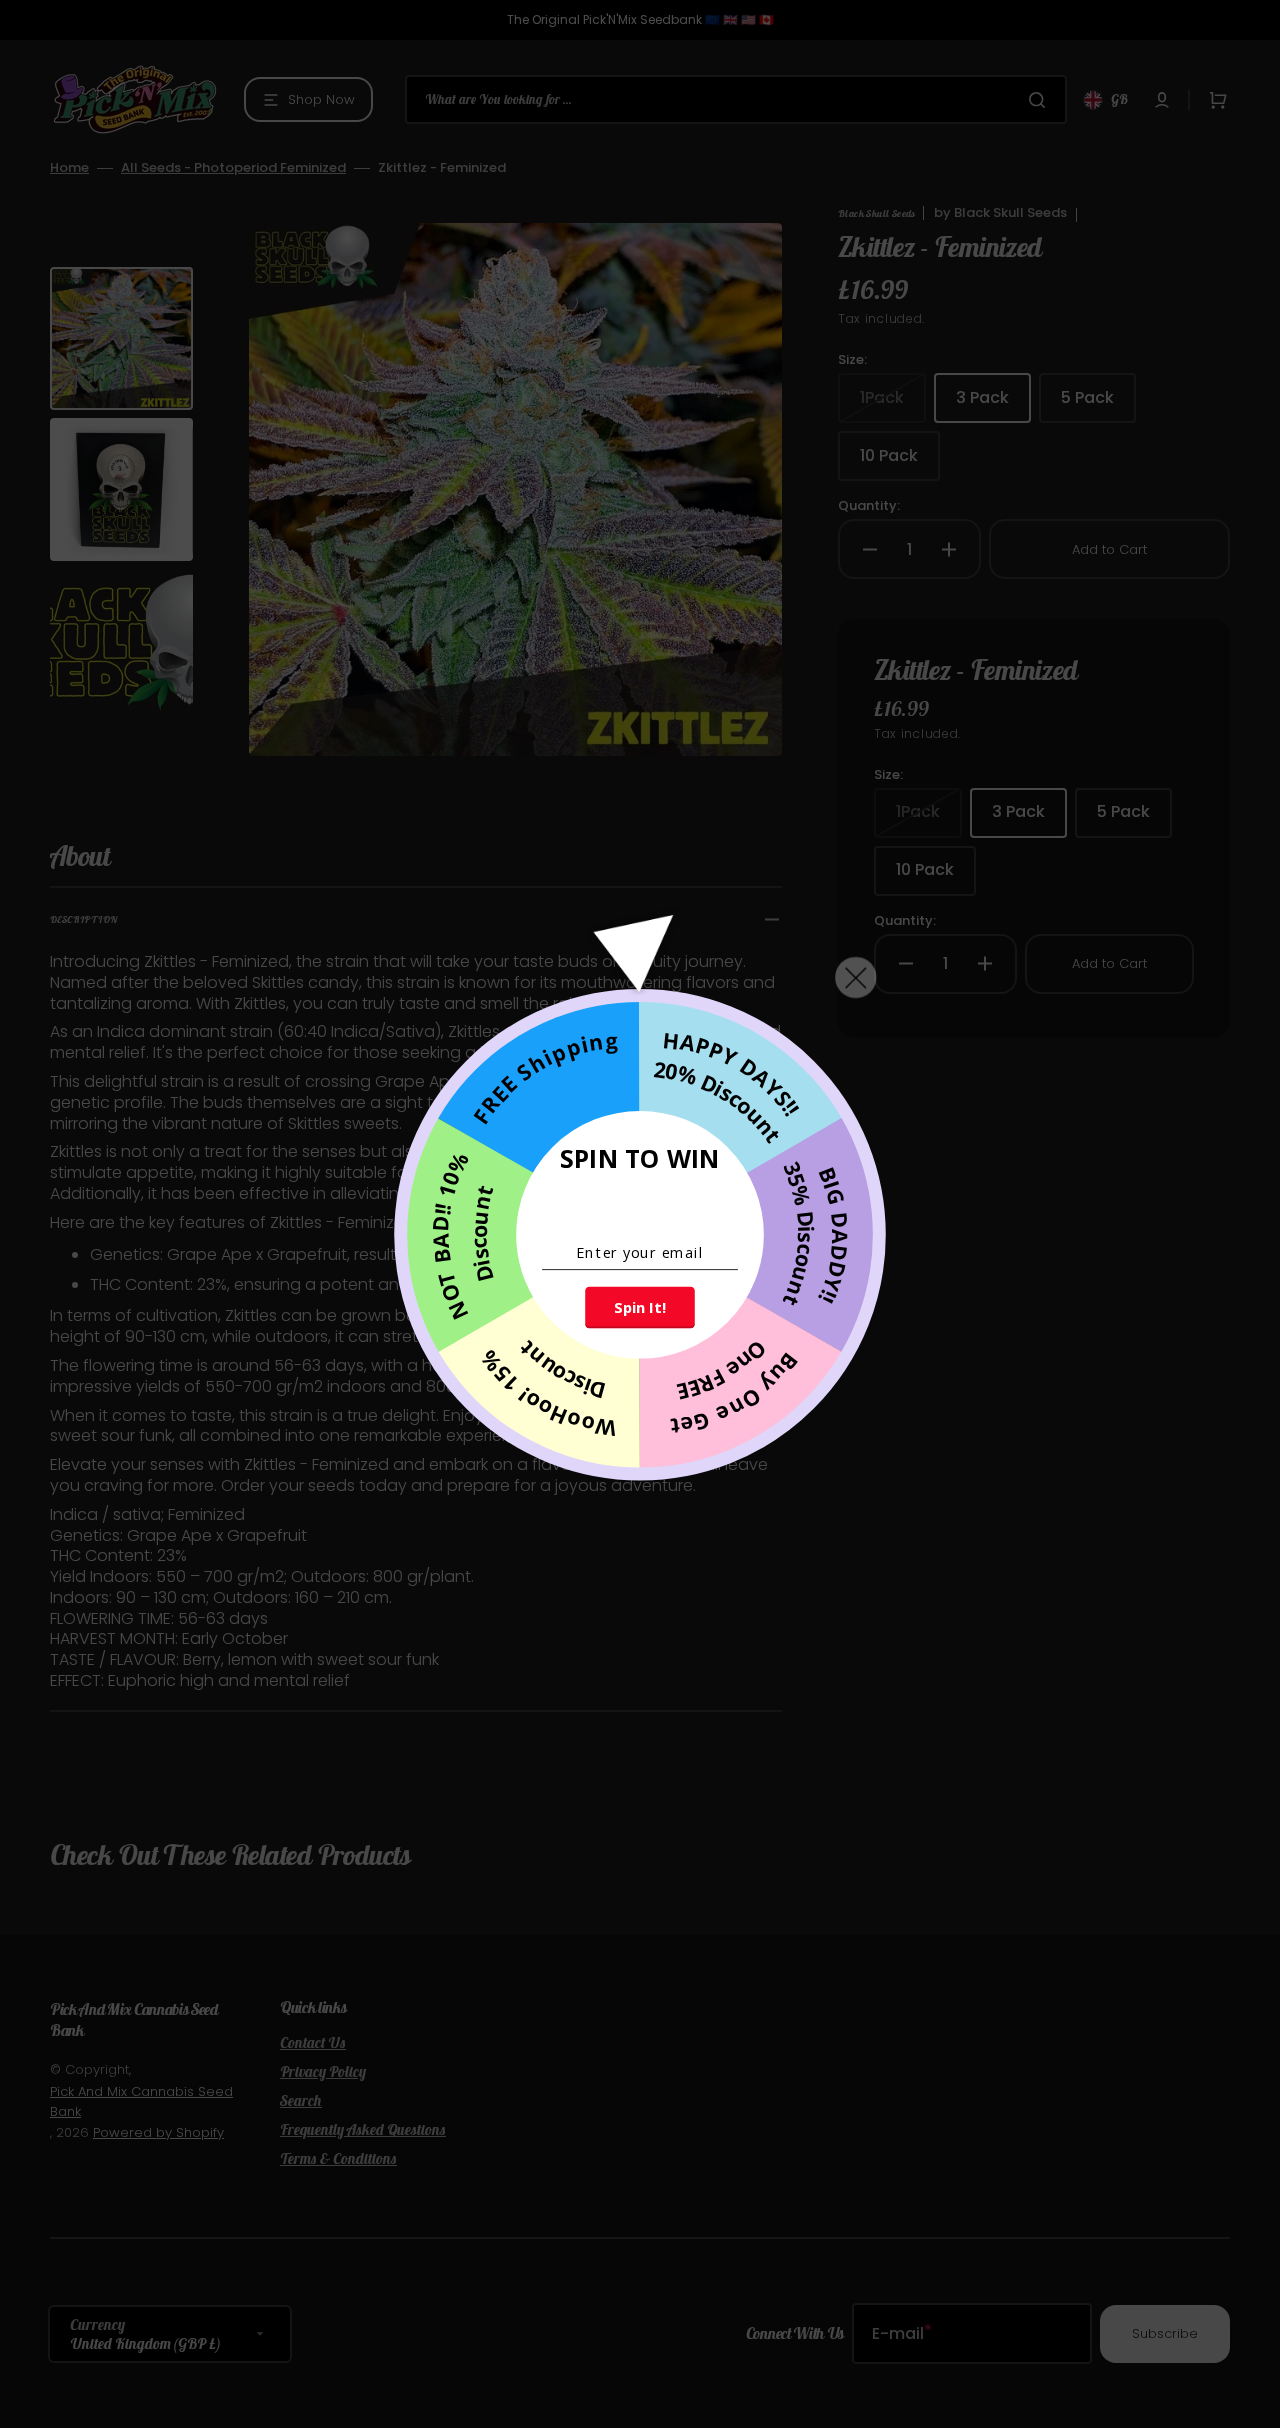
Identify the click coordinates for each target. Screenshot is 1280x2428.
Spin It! (639, 1307)
